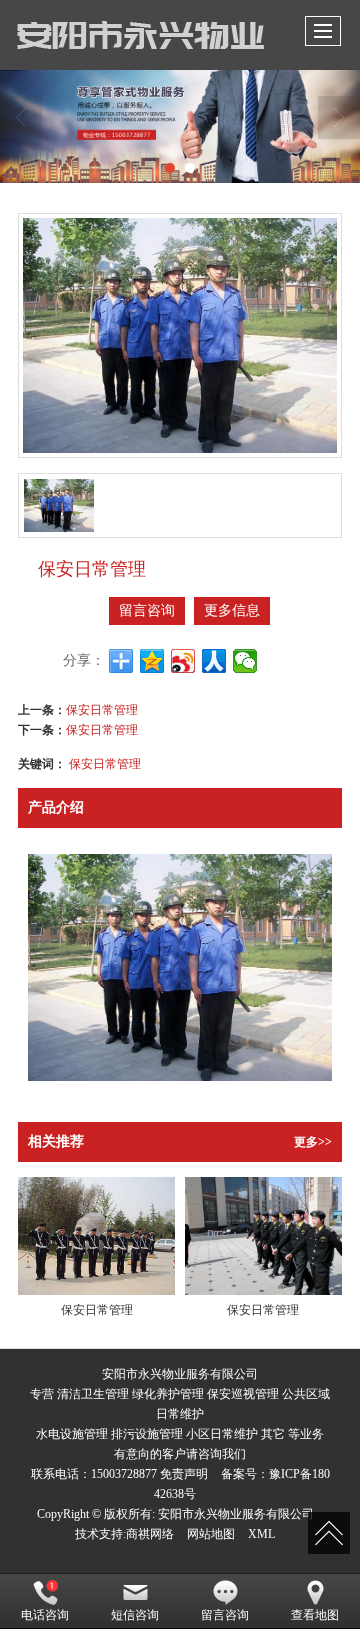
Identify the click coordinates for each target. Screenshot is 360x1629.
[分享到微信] (245, 661)
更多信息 (232, 610)
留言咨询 (147, 610)
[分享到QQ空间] (152, 661)
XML (261, 1534)
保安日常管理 (102, 708)
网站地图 (211, 1534)
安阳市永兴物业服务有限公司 (236, 1514)
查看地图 (315, 1615)
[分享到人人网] (214, 661)
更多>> (313, 1142)
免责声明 (184, 1474)
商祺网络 (150, 1534)
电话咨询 (45, 1615)
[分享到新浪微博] (183, 661)
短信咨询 (135, 1615)
